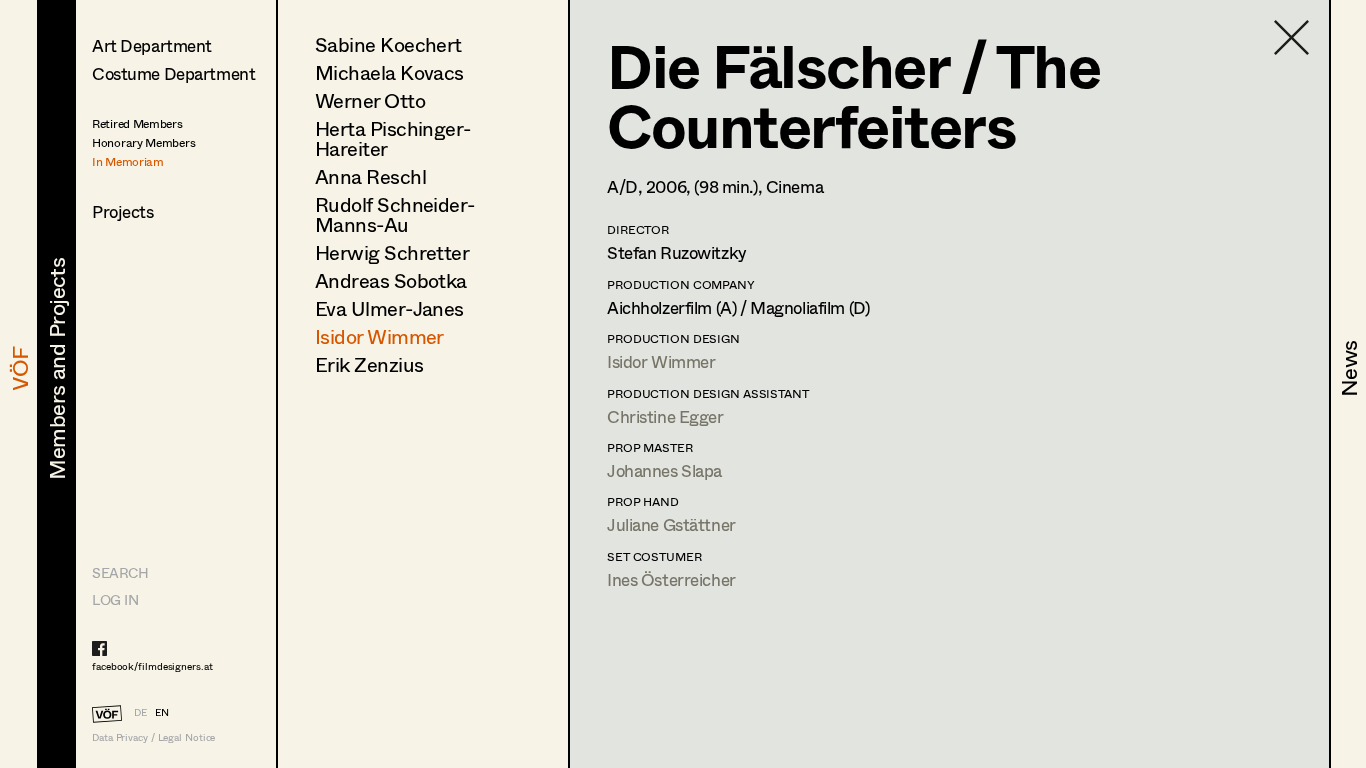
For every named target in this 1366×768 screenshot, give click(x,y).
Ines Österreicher (671, 579)
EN (162, 712)
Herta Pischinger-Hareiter (393, 138)
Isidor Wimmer (379, 336)
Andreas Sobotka (391, 280)
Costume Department (173, 73)
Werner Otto (370, 100)
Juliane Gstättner (671, 524)
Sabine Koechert (388, 44)
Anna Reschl (370, 176)
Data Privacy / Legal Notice (153, 737)
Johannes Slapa (664, 470)
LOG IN (115, 599)
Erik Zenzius (369, 364)
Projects (123, 211)
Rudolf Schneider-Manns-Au (395, 214)
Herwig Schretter (392, 252)
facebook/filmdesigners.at (152, 666)
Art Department (152, 45)
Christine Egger (665, 416)
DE (140, 712)
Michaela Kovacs (389, 72)
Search (120, 572)
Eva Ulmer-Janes (389, 308)
